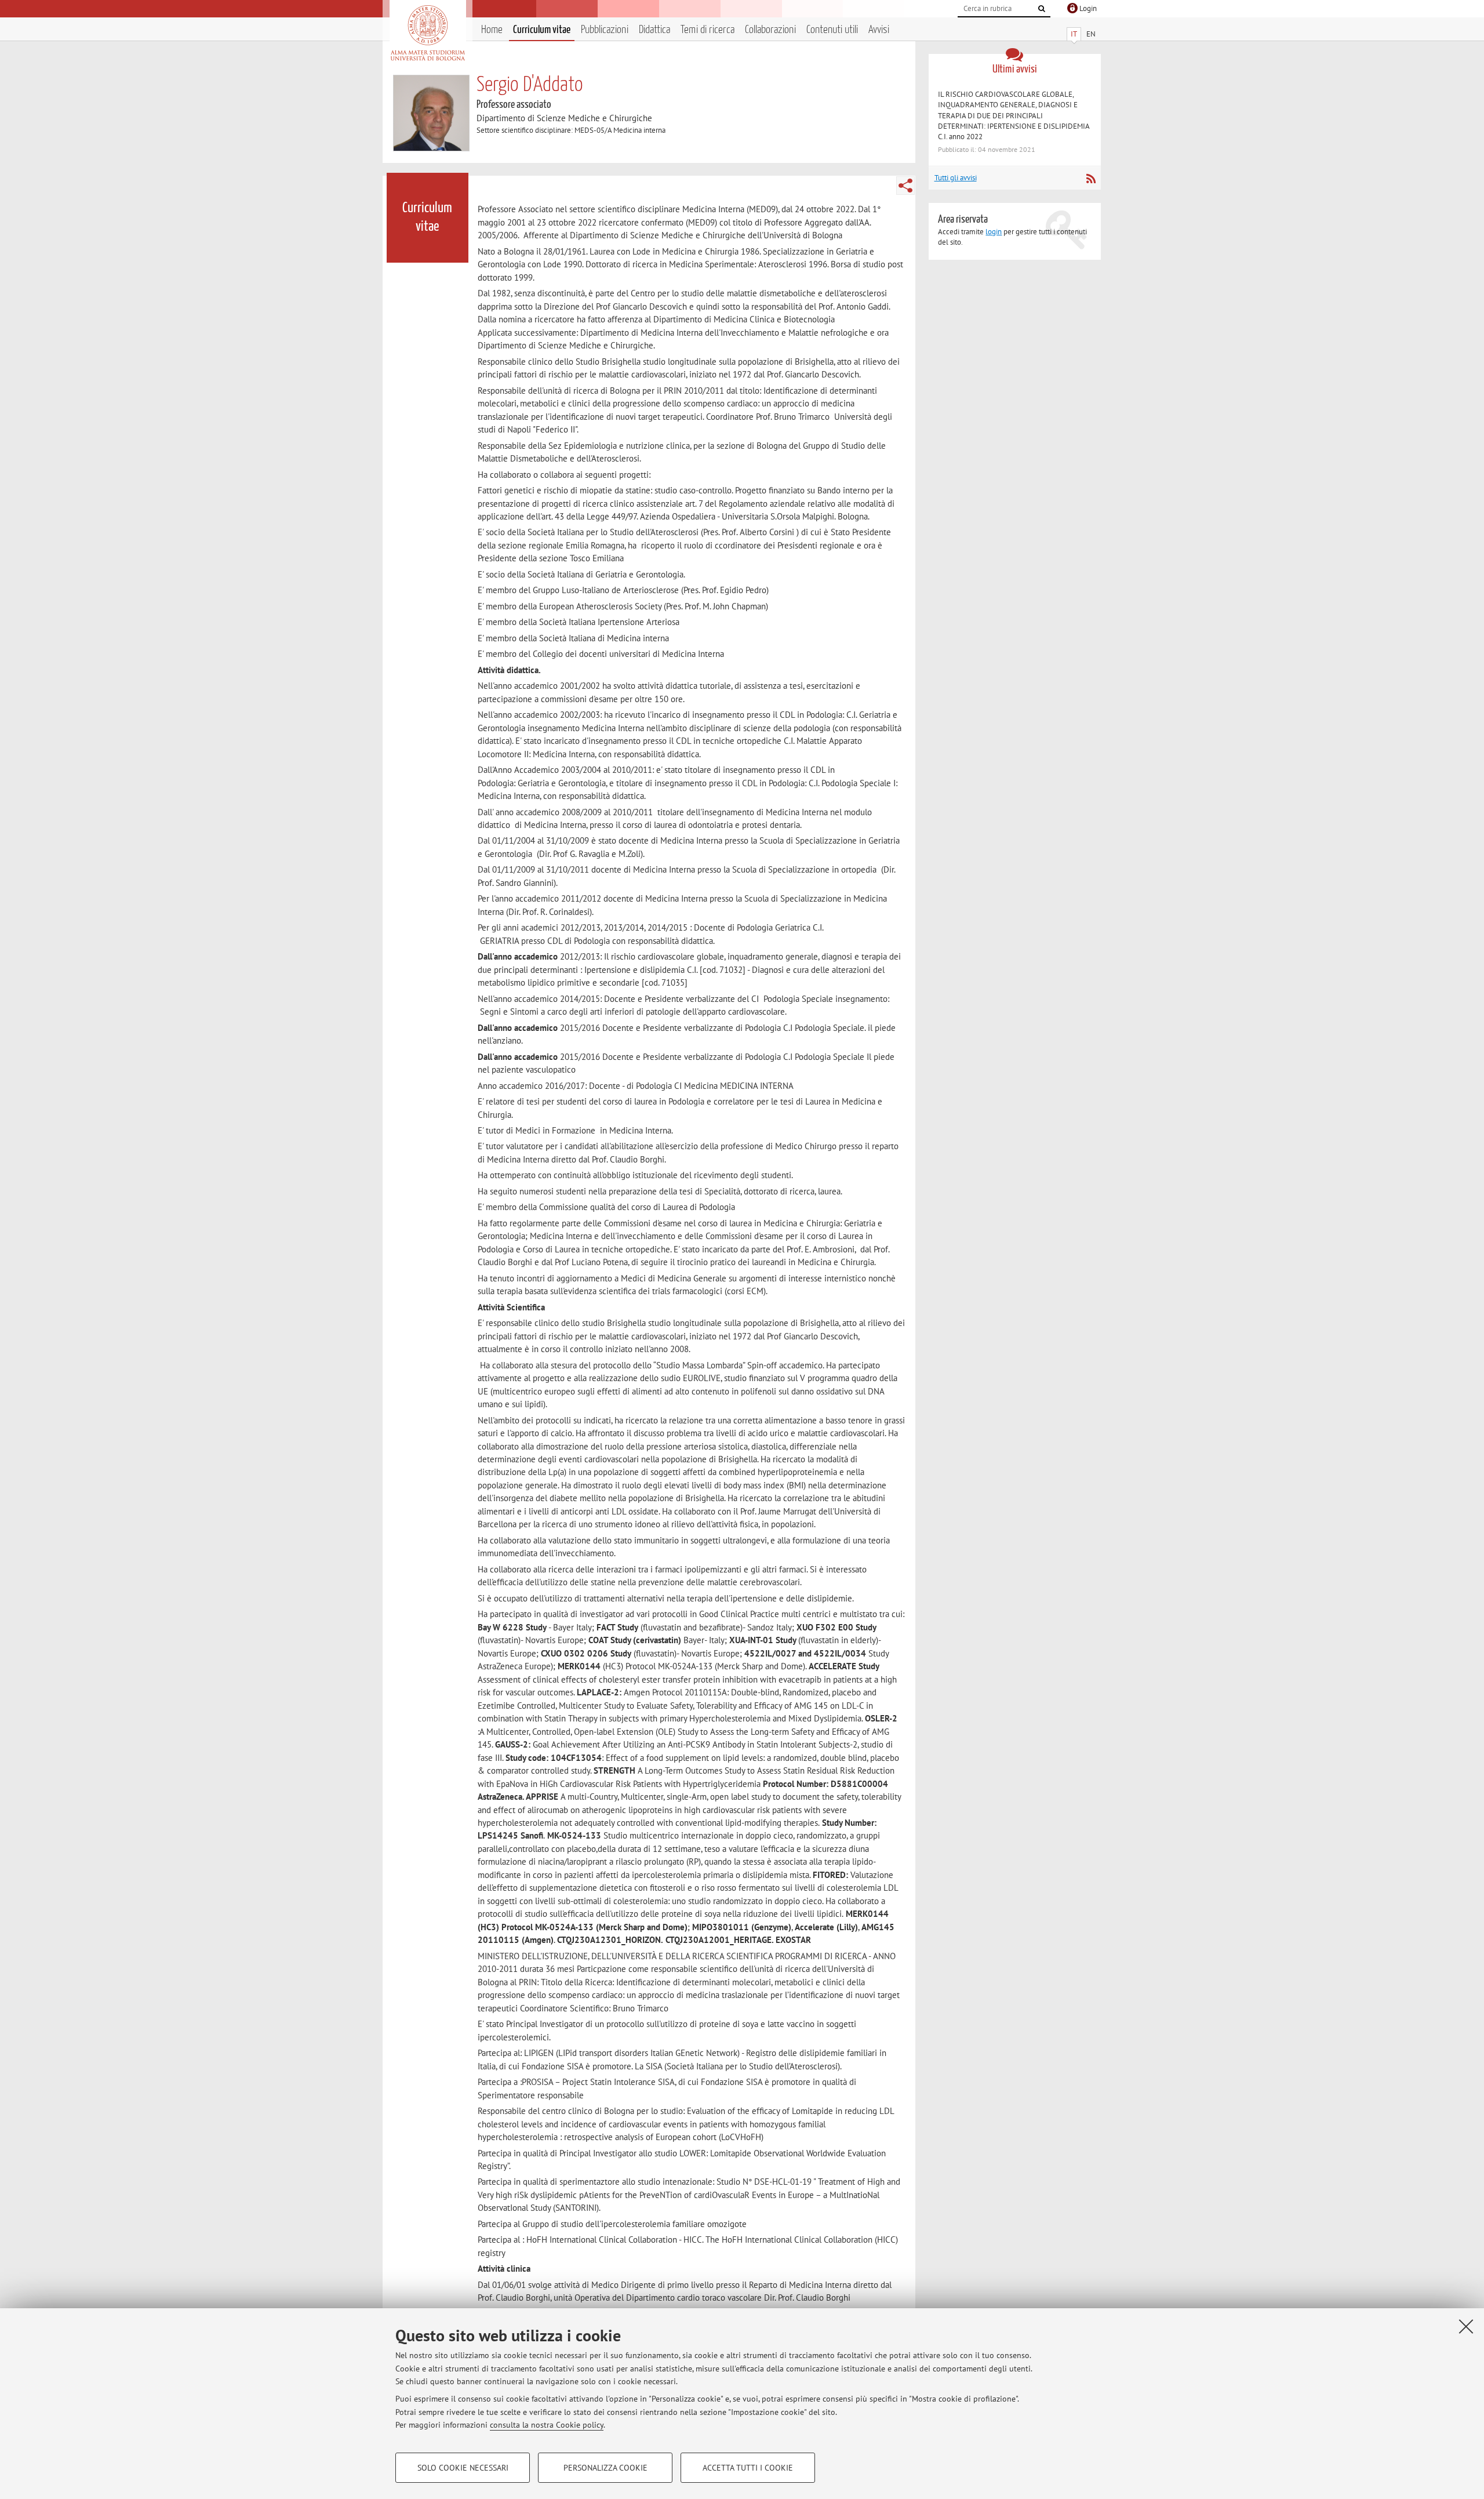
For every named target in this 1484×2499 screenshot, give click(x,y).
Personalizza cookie (605, 2468)
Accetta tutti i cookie (748, 2468)
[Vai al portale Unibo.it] (428, 33)
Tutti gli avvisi (956, 178)
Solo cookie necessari (463, 2468)
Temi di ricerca (708, 30)
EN (1091, 34)
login (994, 232)
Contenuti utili (832, 30)
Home (492, 30)
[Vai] (1042, 9)
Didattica (654, 30)
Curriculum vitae (542, 30)
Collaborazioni (770, 30)
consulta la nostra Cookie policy (547, 2425)
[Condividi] (905, 186)
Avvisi (879, 30)
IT (1074, 34)
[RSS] (1091, 179)
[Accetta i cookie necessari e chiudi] (1466, 2326)
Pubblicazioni (605, 30)
